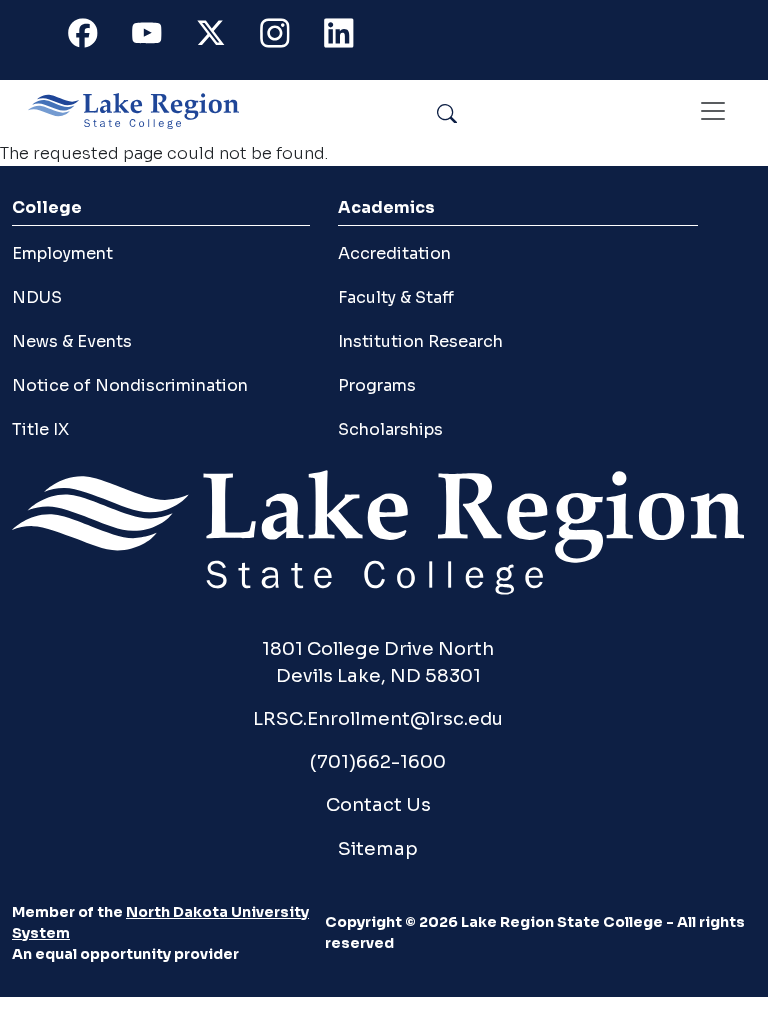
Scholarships (390, 429)
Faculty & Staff (396, 297)
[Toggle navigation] (713, 111)
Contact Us (378, 804)
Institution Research (420, 341)
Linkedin (350, 37)
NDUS (37, 297)
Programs (377, 385)
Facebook (94, 37)
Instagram (286, 37)
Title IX (40, 429)
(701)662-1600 (378, 761)
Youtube (158, 37)
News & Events (72, 341)
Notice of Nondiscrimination (130, 385)
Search (492, 110)
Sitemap (378, 848)
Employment (62, 253)
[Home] (141, 111)
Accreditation (394, 253)
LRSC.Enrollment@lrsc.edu (378, 718)
